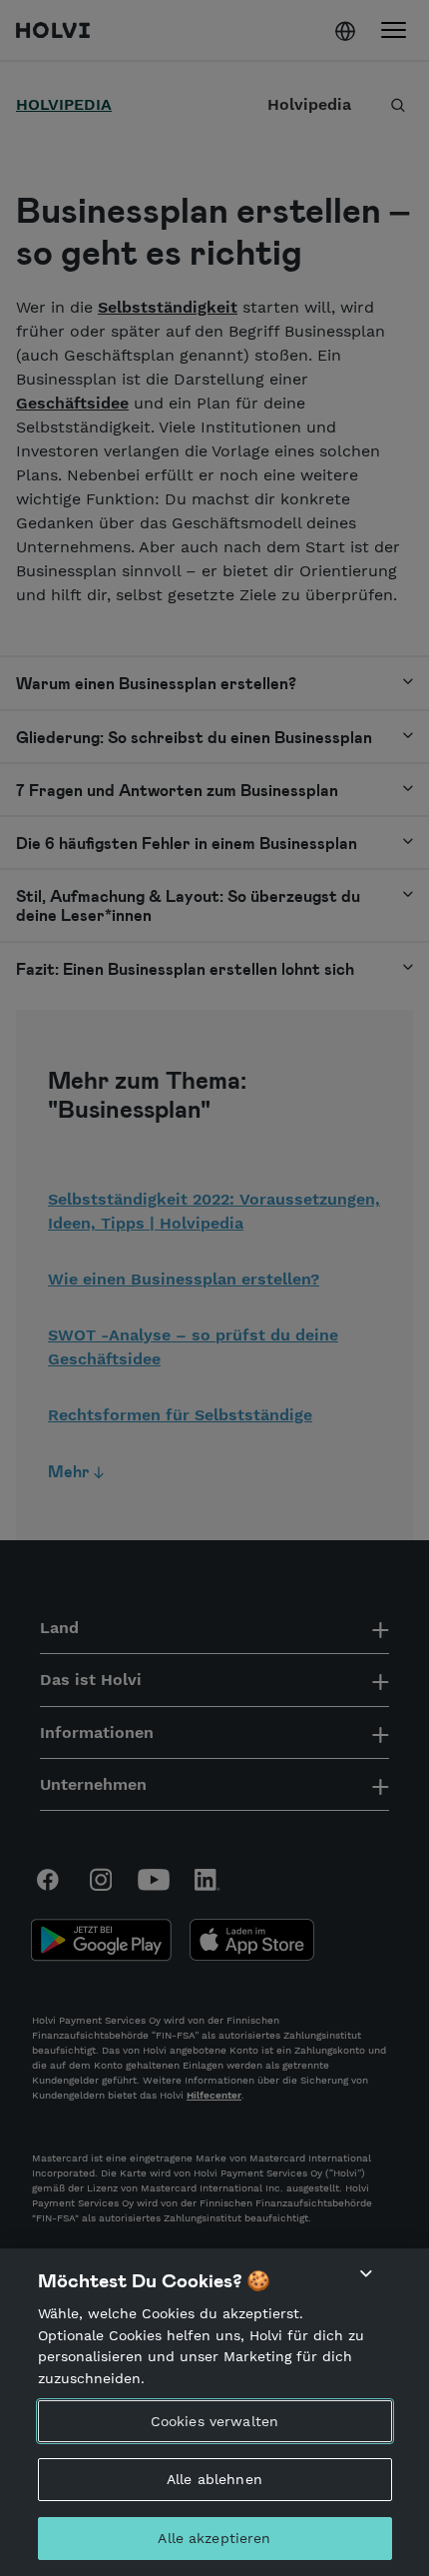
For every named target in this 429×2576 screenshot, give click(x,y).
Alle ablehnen (214, 2479)
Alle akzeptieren (214, 2538)
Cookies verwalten (214, 2421)
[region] (214, 2412)
